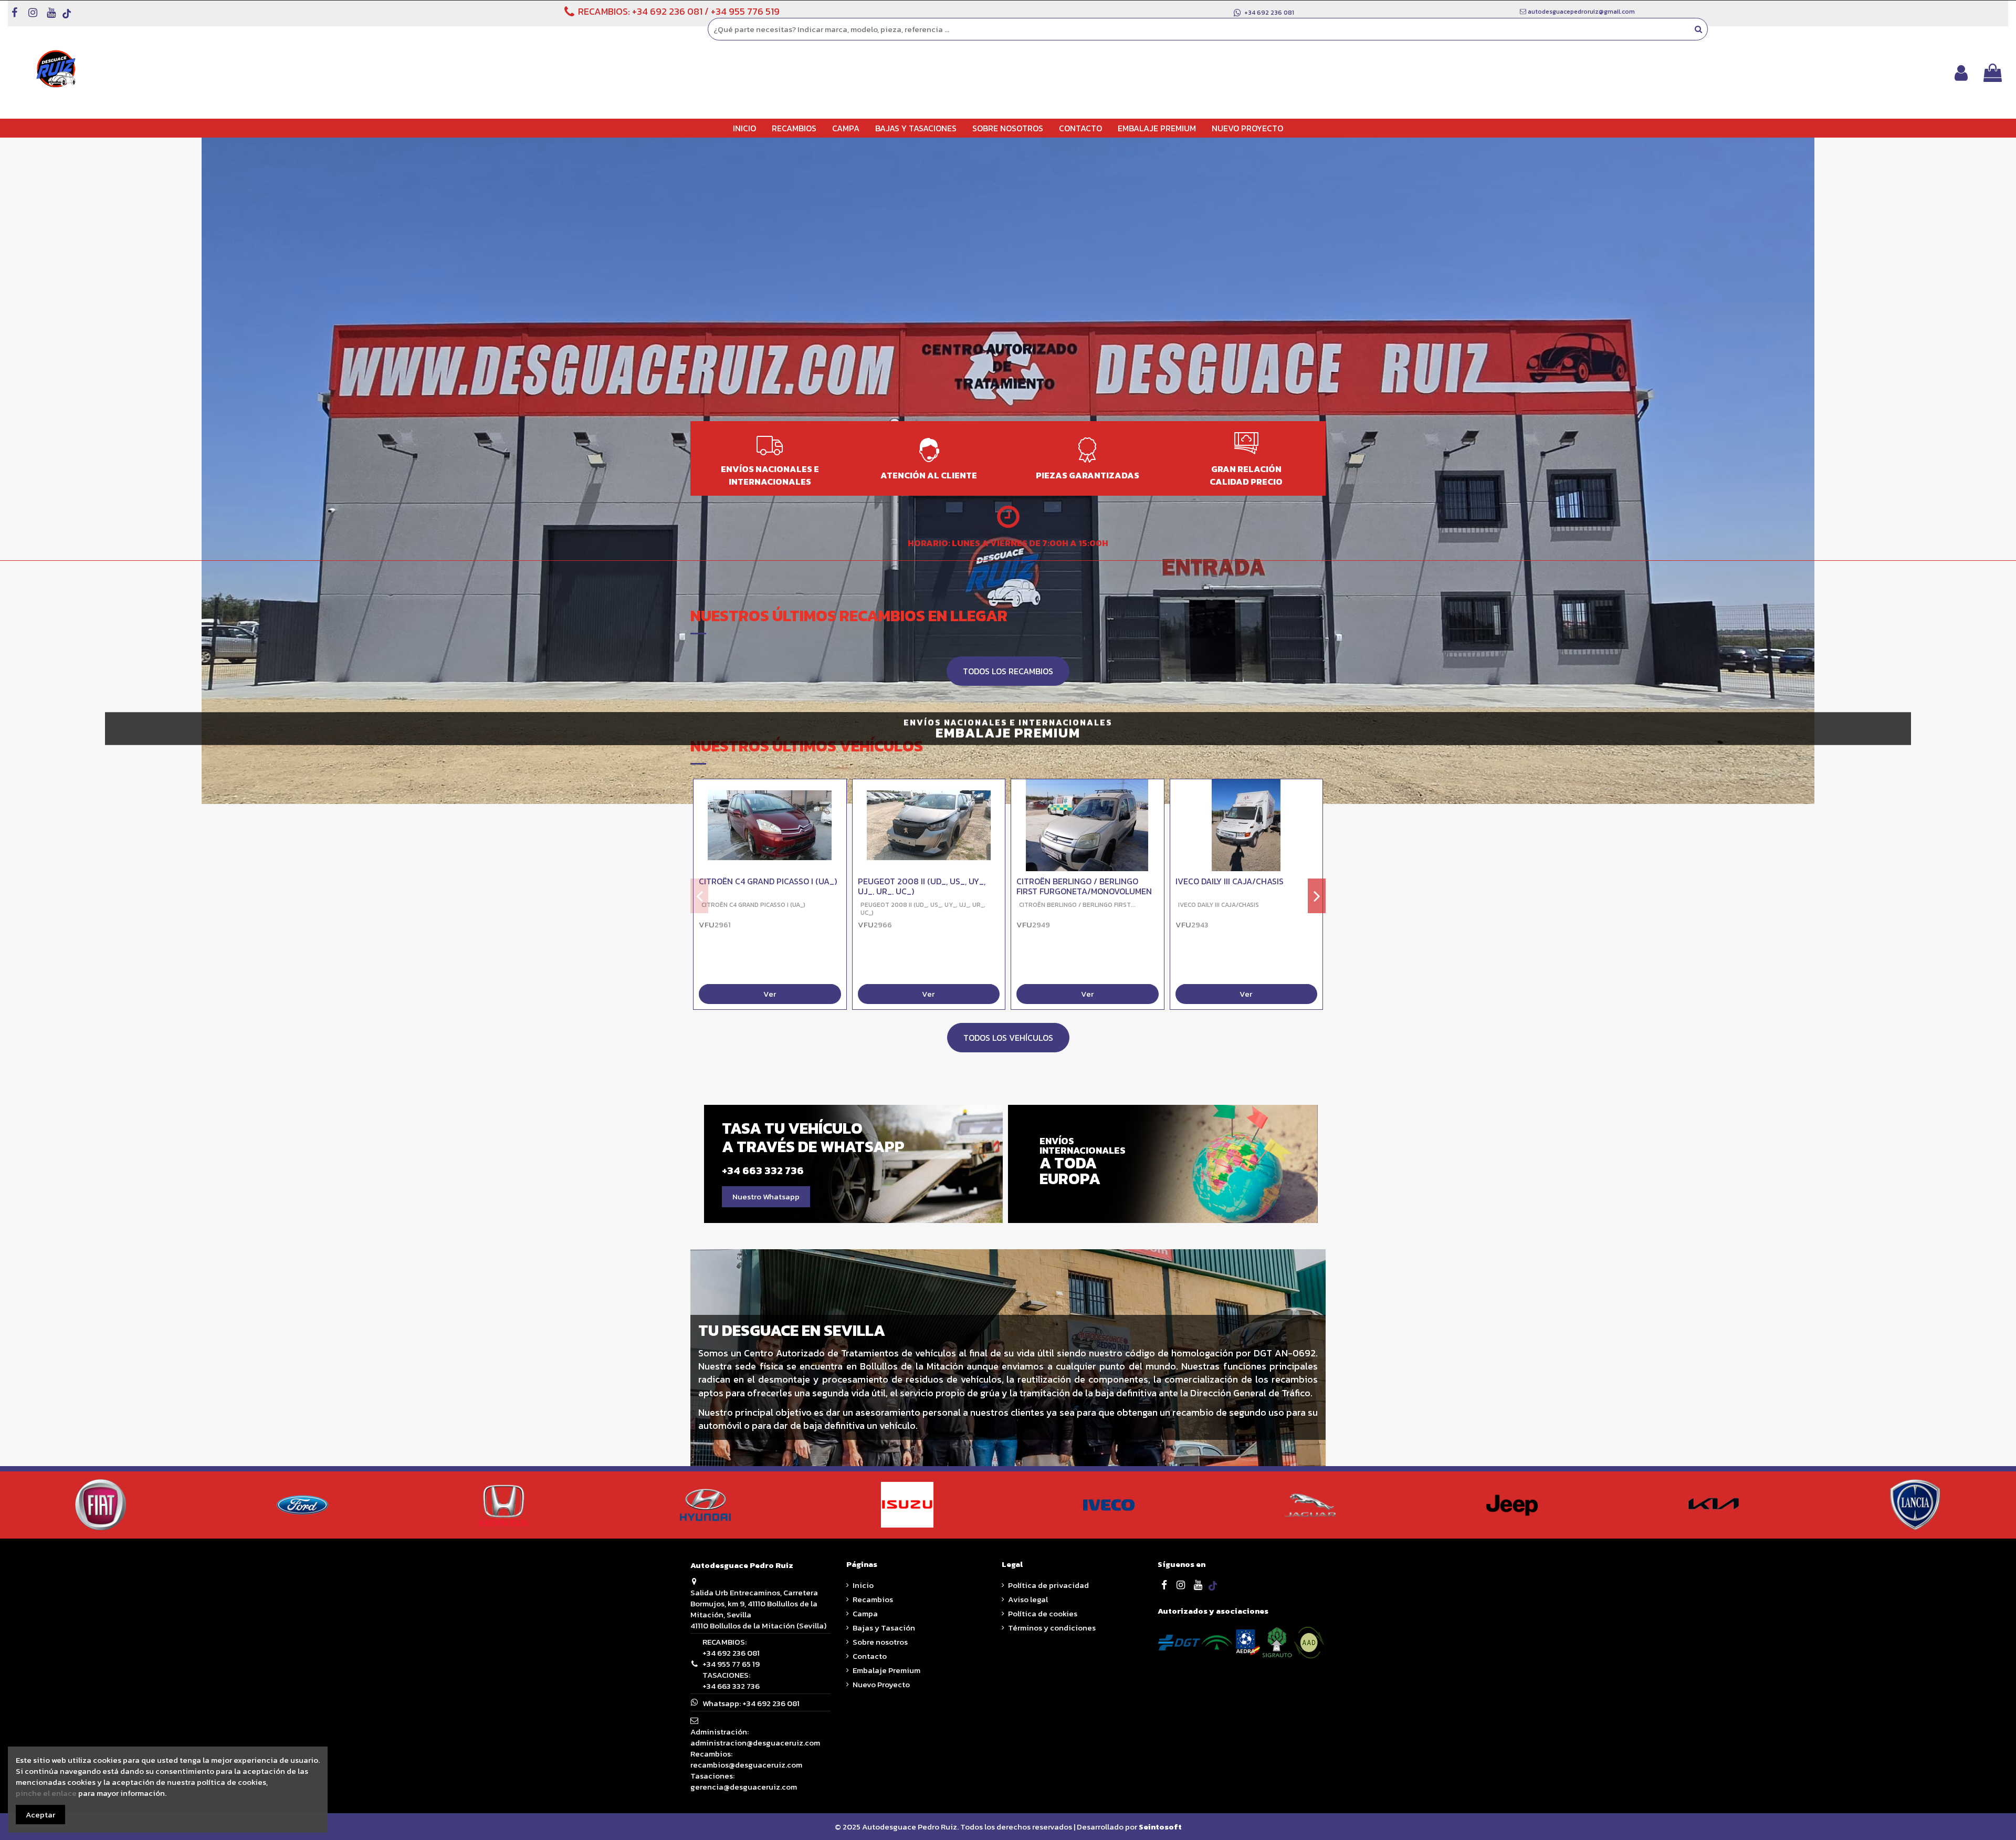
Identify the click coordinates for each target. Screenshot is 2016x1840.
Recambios (873, 1599)
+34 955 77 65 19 (731, 1664)
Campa (865, 1613)
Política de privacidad (1048, 1585)
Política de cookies (1043, 1613)
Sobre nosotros (880, 1642)
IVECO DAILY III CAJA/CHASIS (1230, 881)
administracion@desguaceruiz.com (755, 1743)
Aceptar (40, 1814)
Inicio (863, 1585)
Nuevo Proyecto (881, 1684)
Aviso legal (1028, 1599)
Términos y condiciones (1052, 1628)
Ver (770, 994)
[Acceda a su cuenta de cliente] (1961, 73)
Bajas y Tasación (884, 1628)
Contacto (870, 1656)
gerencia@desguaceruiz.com (744, 1787)
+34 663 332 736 (731, 1686)
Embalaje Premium (886, 1670)
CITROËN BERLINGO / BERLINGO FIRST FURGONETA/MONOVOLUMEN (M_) (1084, 891)
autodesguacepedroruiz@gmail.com (1581, 12)
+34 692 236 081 (667, 11)
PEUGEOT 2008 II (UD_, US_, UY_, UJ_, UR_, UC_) (922, 886)
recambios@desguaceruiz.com (746, 1765)
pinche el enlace (46, 1793)
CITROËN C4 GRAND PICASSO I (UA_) (768, 881)
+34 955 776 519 (745, 11)
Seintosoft (1160, 1827)
